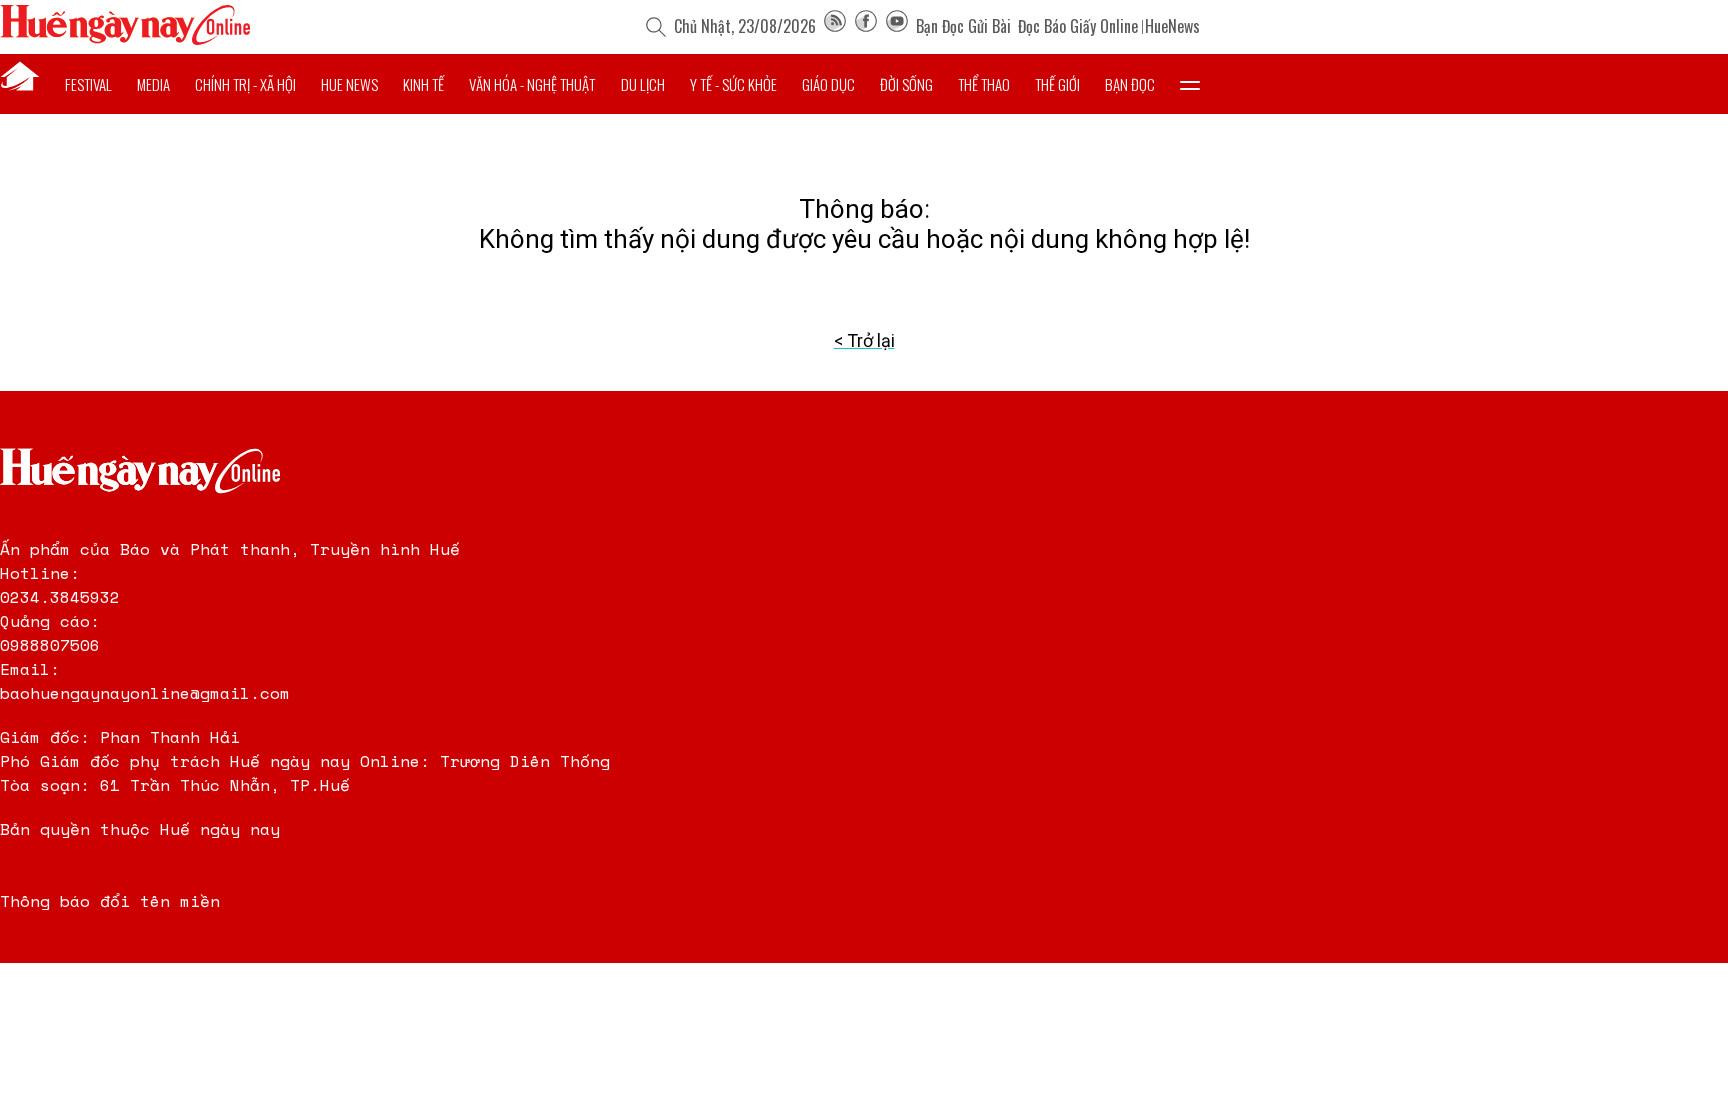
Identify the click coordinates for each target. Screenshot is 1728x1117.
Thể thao (984, 84)
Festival (88, 84)
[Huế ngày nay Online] (125, 39)
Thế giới (1057, 84)
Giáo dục (828, 84)
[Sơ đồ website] (835, 26)
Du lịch (643, 84)
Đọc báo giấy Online (1078, 26)
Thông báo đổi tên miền (110, 901)
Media (153, 84)
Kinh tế (423, 84)
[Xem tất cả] (1190, 84)
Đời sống (906, 84)
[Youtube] (897, 26)
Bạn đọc (1130, 84)
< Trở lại (864, 340)
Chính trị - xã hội (245, 84)
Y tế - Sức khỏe (733, 84)
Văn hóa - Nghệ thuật (532, 84)
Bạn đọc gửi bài (963, 26)
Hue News (349, 84)
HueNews (1172, 26)
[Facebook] (866, 26)
